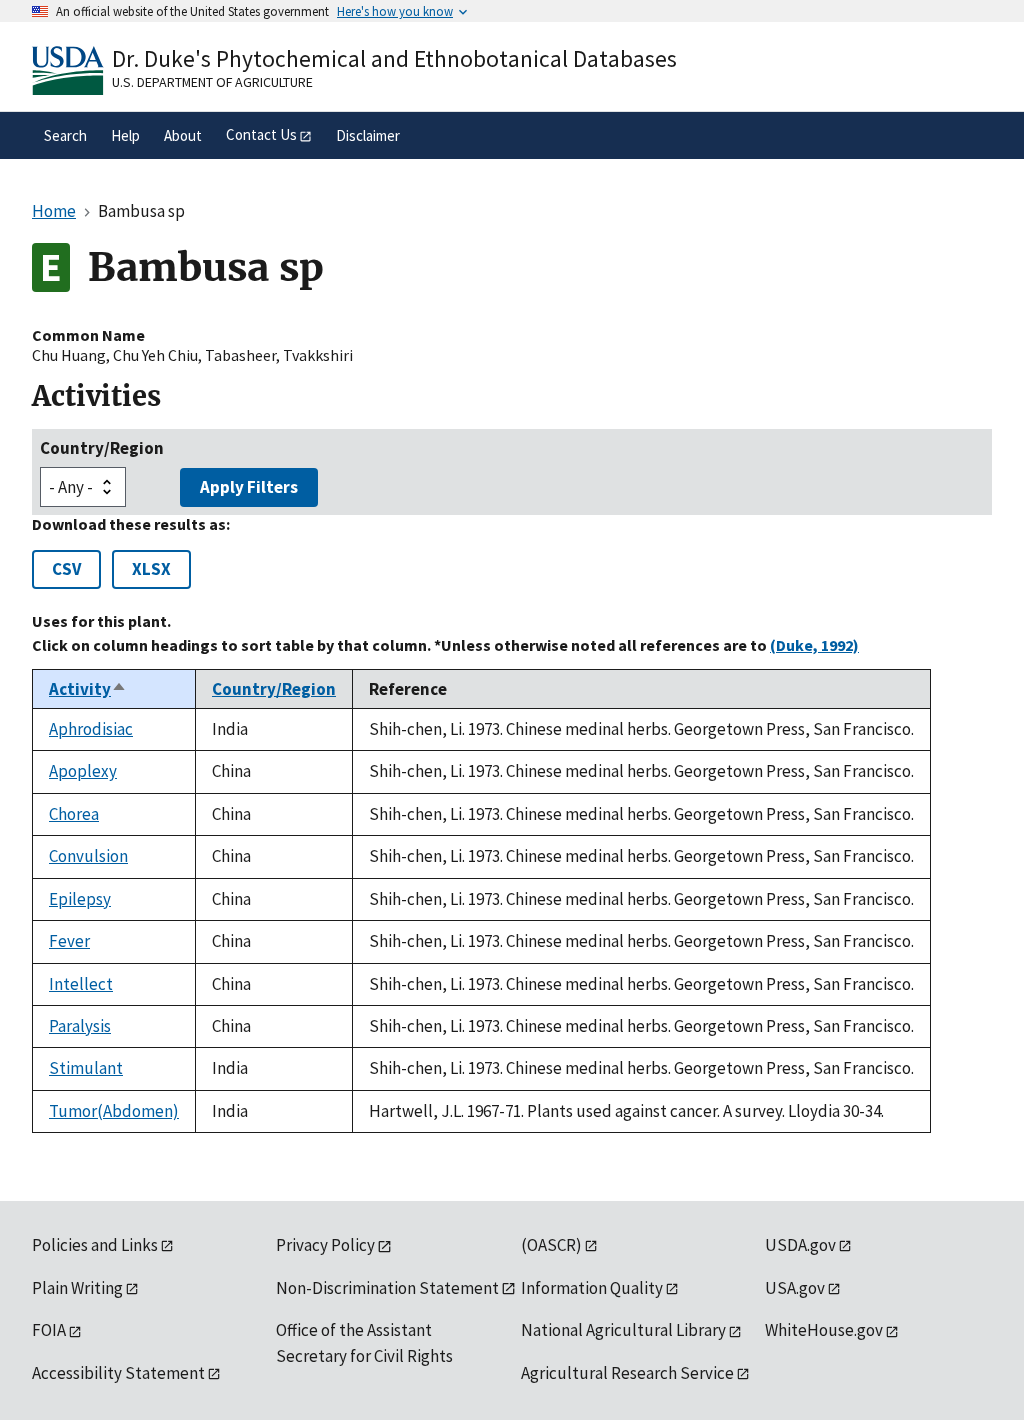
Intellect (81, 984)
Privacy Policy (325, 1245)
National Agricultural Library (623, 1330)
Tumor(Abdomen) (114, 1111)
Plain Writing (77, 1288)
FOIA (49, 1330)
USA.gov (795, 1288)
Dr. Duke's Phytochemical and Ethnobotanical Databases (394, 58)
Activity (88, 689)
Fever (69, 941)
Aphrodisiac (91, 729)
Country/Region (102, 448)
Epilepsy (80, 899)
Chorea (74, 814)
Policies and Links (95, 1245)
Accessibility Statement (118, 1373)
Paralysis (80, 1026)
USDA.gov (800, 1245)
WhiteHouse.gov (824, 1330)
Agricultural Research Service (627, 1373)
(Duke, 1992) (814, 645)
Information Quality (592, 1288)
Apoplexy (83, 771)
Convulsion (88, 856)
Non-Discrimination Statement (387, 1288)
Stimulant (86, 1068)
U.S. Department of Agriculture (212, 82)
